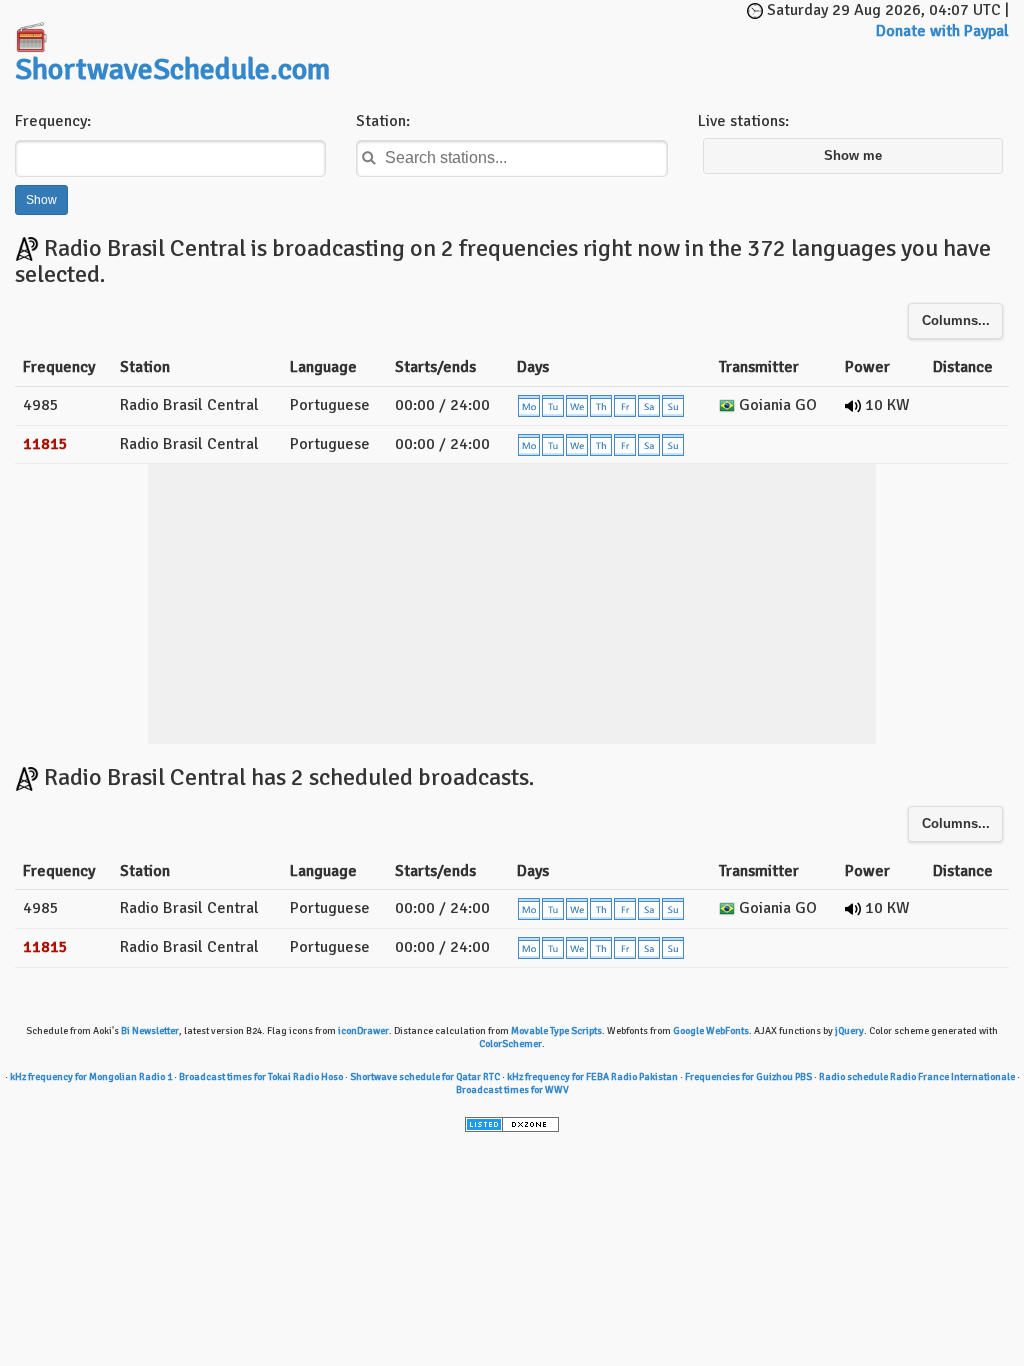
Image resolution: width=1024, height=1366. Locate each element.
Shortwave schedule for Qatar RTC (425, 1077)
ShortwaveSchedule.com (172, 69)
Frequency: (53, 121)
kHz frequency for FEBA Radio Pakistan (592, 1077)
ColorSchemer (510, 1044)
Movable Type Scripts (556, 1031)
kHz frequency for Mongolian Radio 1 (91, 1077)
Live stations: (743, 121)
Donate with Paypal (942, 31)
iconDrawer (363, 1031)
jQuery (849, 1031)
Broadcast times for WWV (512, 1090)
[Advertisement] (590, 30)
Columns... (956, 321)
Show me (853, 156)
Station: (383, 121)
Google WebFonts (711, 1031)
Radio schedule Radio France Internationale (917, 1077)
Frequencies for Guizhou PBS (748, 1077)
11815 (45, 444)
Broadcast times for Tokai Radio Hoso (261, 1077)
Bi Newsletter (150, 1031)
